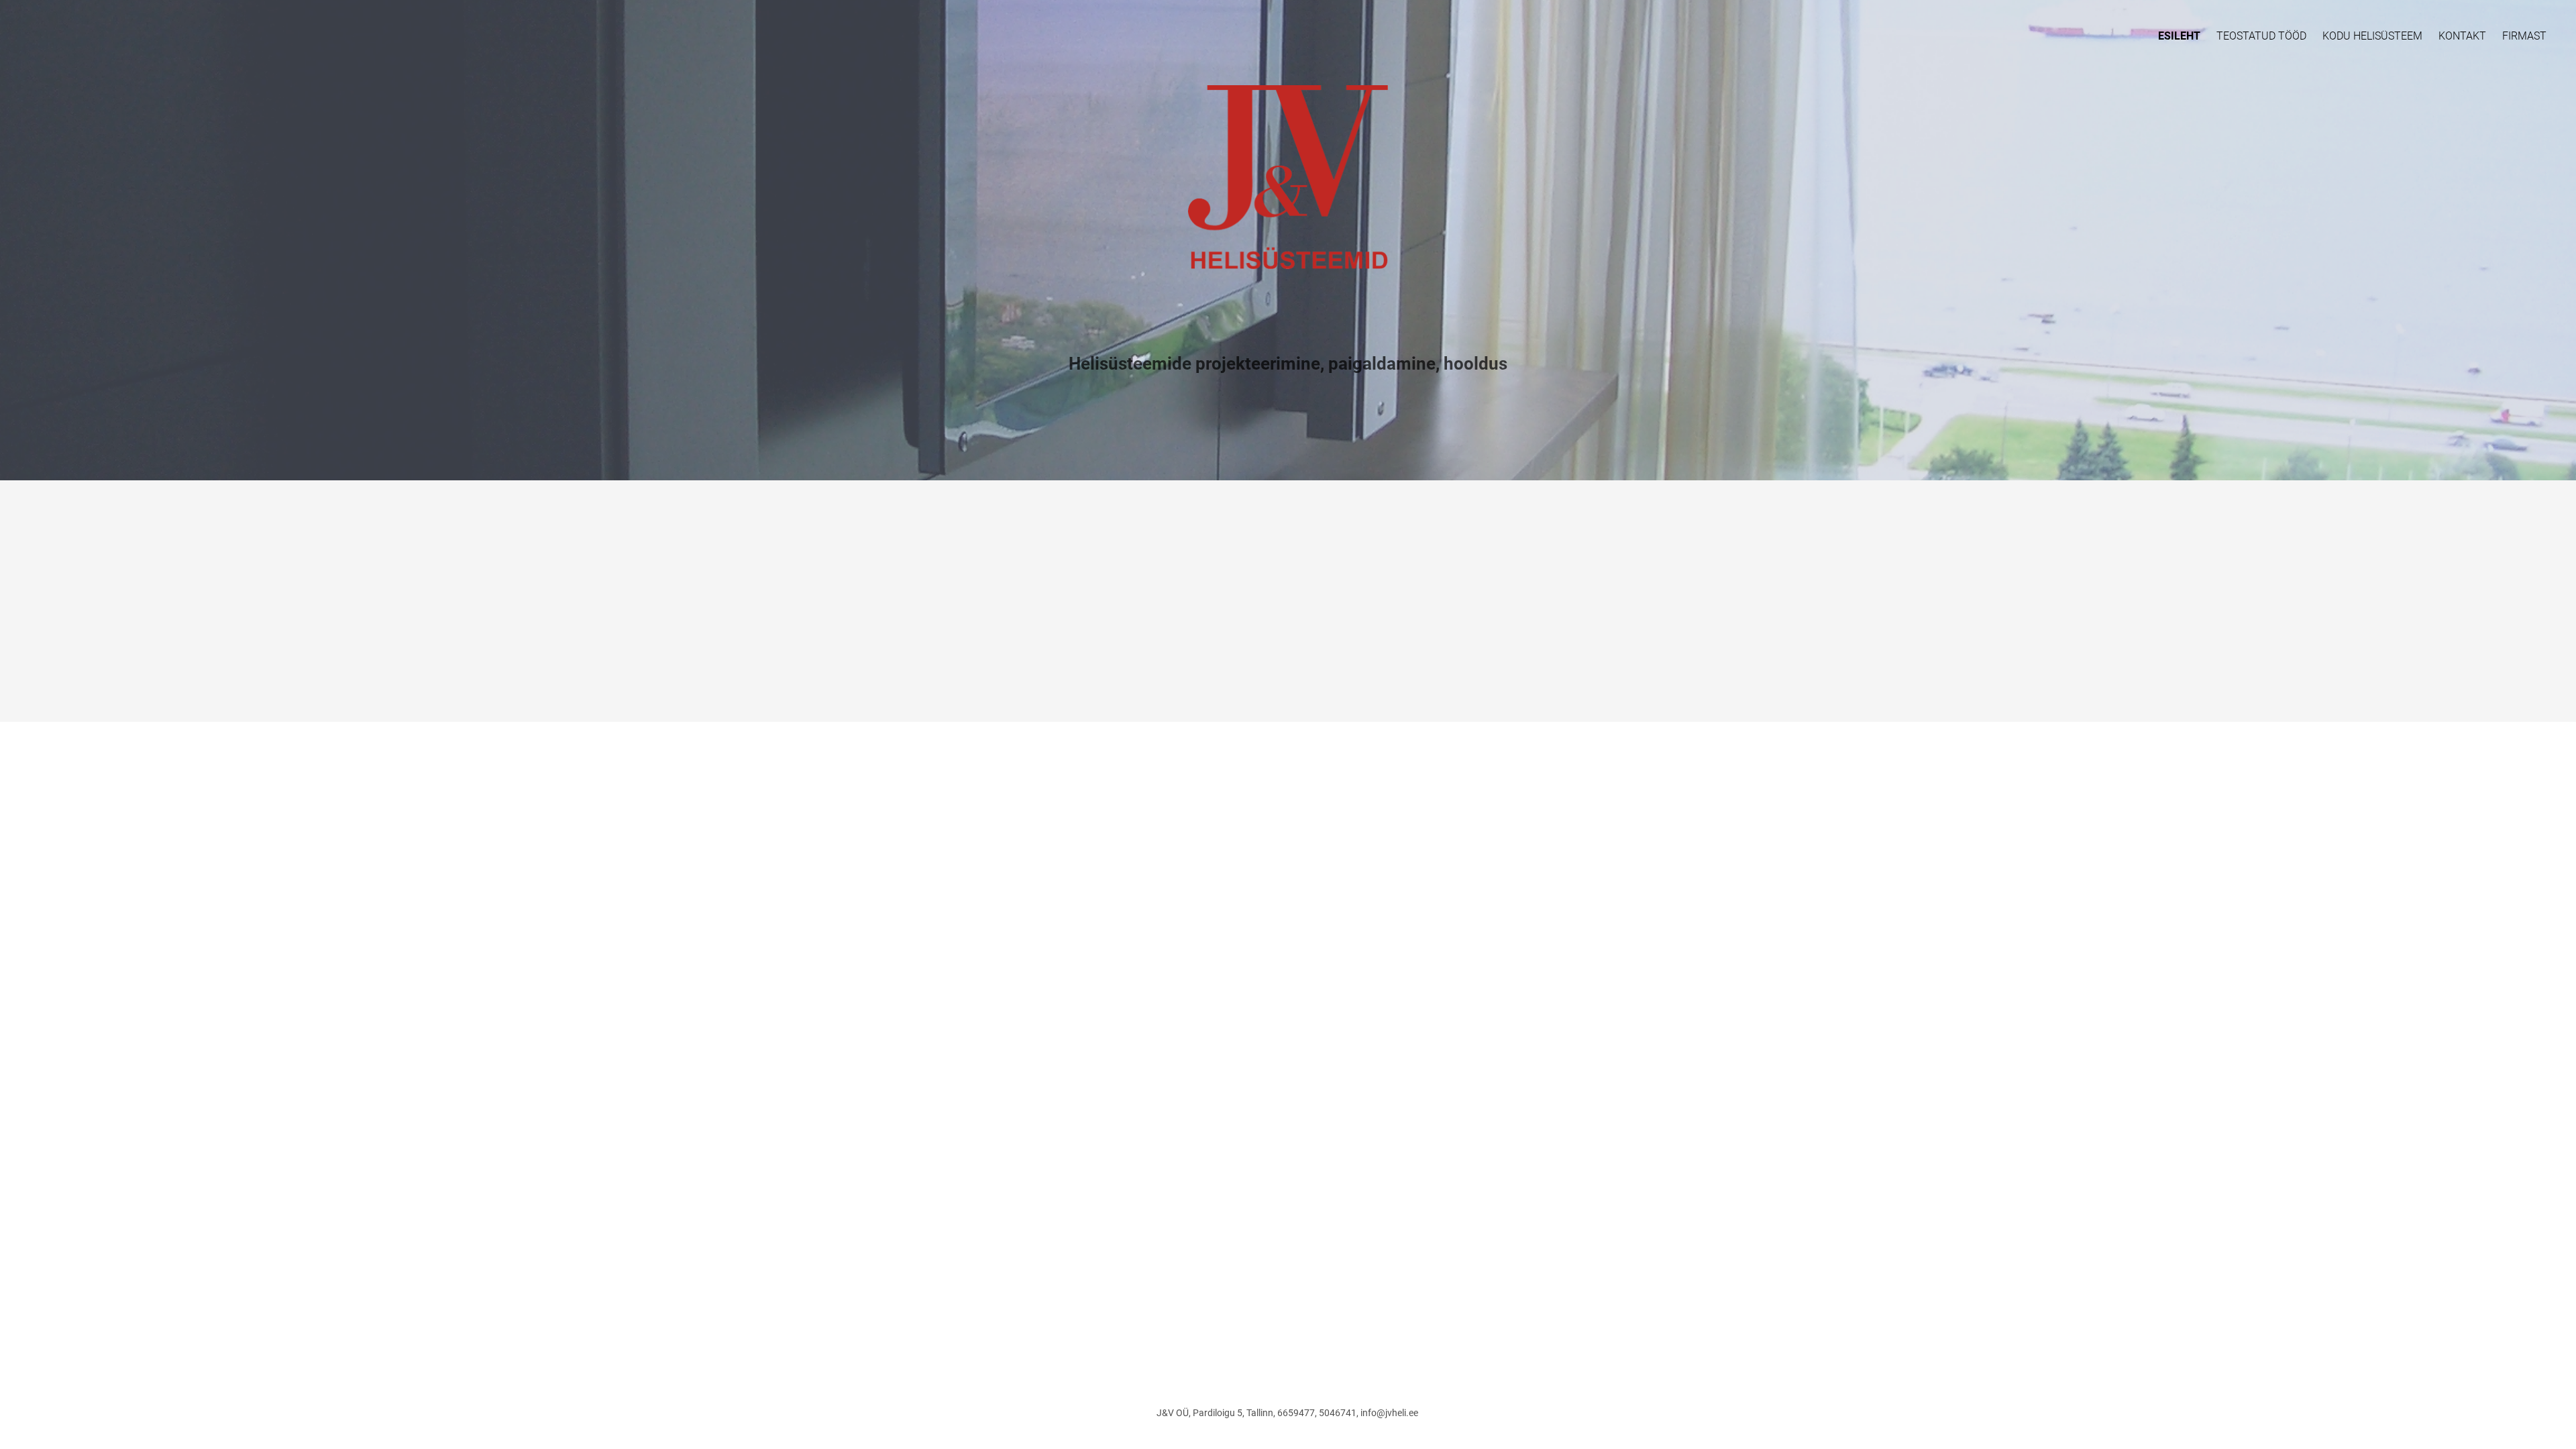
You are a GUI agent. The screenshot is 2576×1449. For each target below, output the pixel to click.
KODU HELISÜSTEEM (2372, 36)
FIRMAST (2524, 36)
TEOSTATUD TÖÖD (2261, 36)
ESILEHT (2179, 36)
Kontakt (2462, 36)
